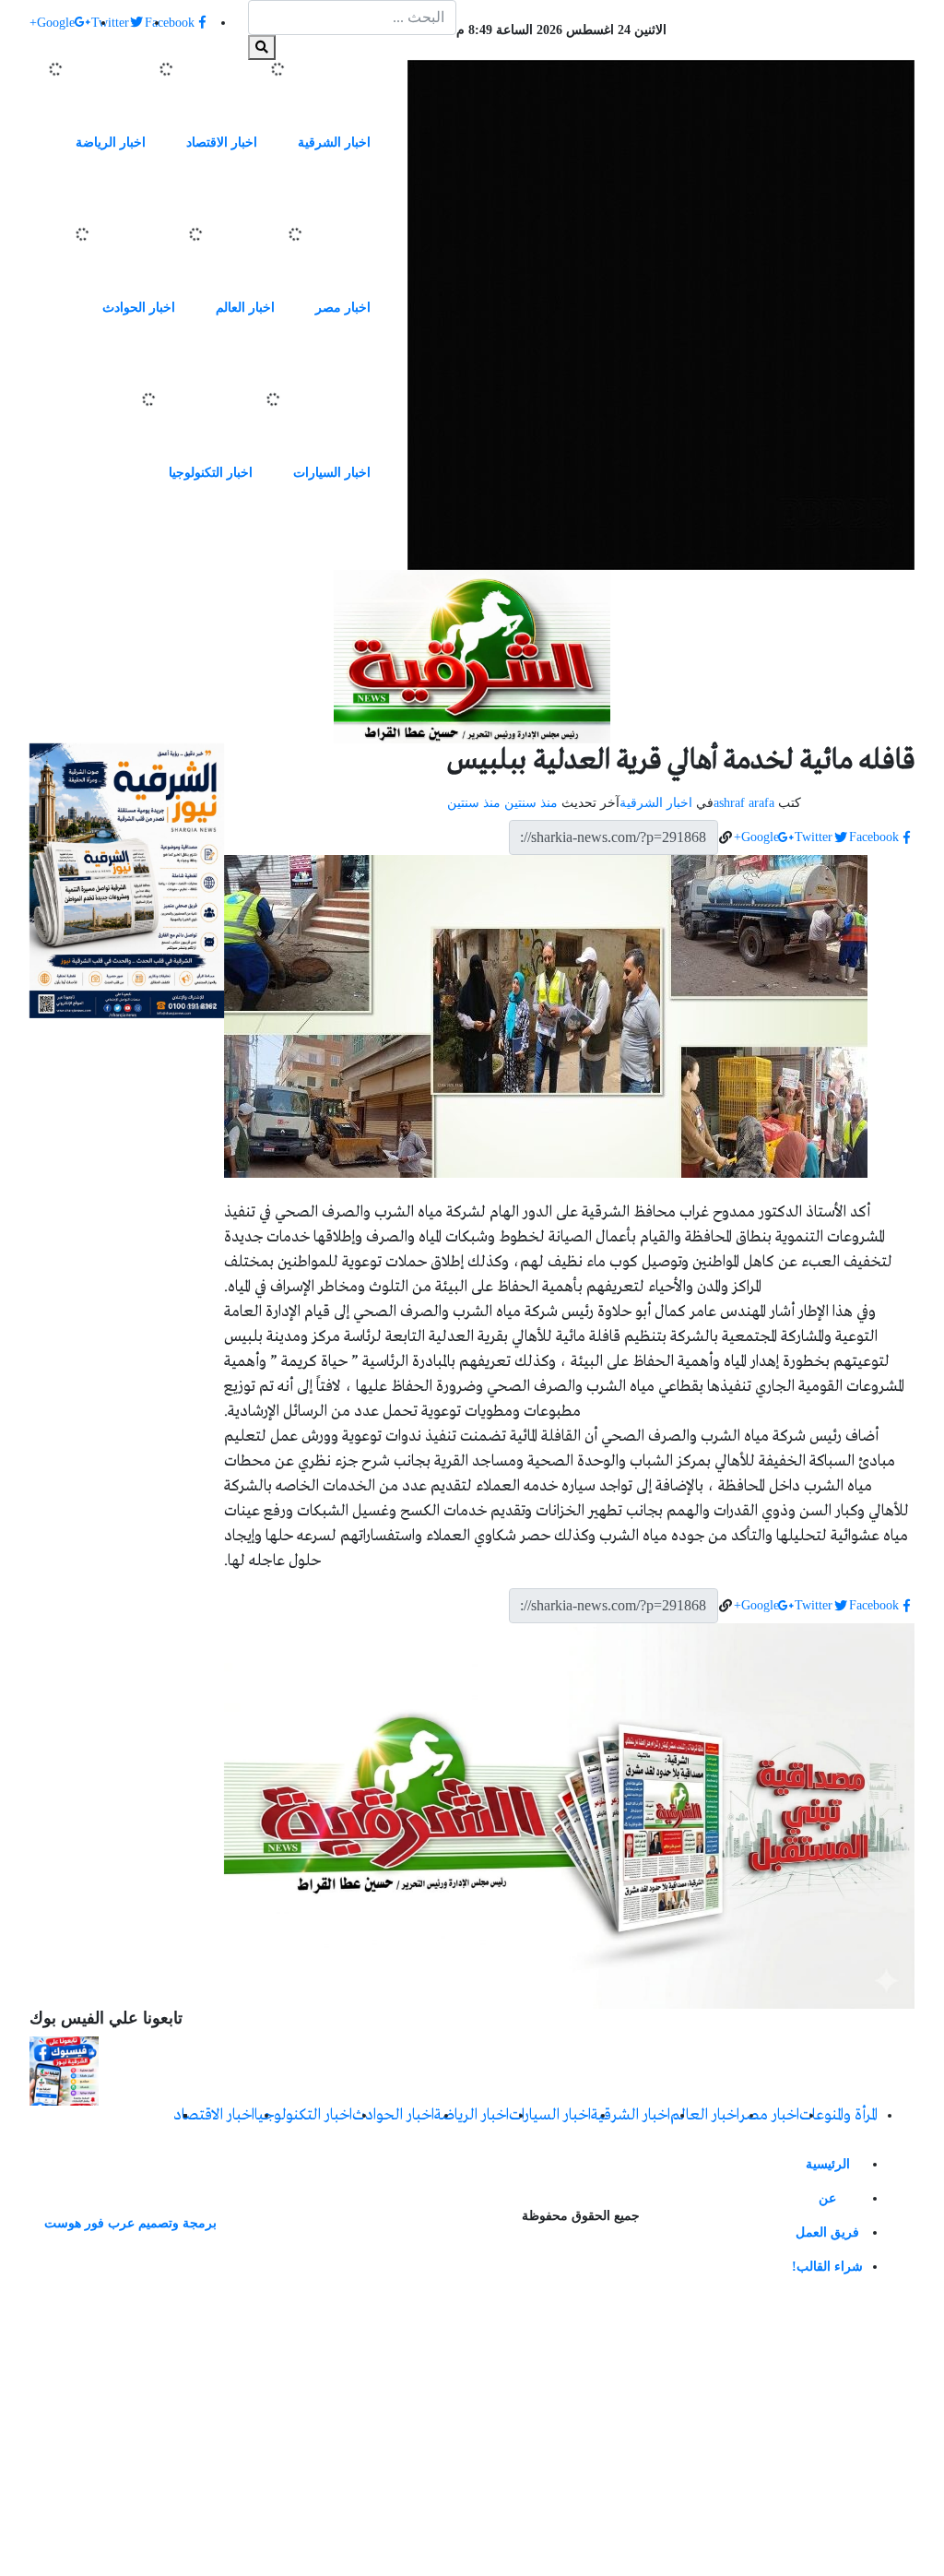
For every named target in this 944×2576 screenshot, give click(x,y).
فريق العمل (827, 2232)
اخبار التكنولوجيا (211, 473)
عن (827, 2198)
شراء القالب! (827, 2267)
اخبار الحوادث (139, 308)
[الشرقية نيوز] (661, 315)
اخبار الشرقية (334, 142)
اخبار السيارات (332, 473)
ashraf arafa (744, 803)
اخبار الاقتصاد (222, 142)
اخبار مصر (343, 308)
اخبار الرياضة (111, 142)
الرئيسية (828, 2164)
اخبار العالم (245, 308)
